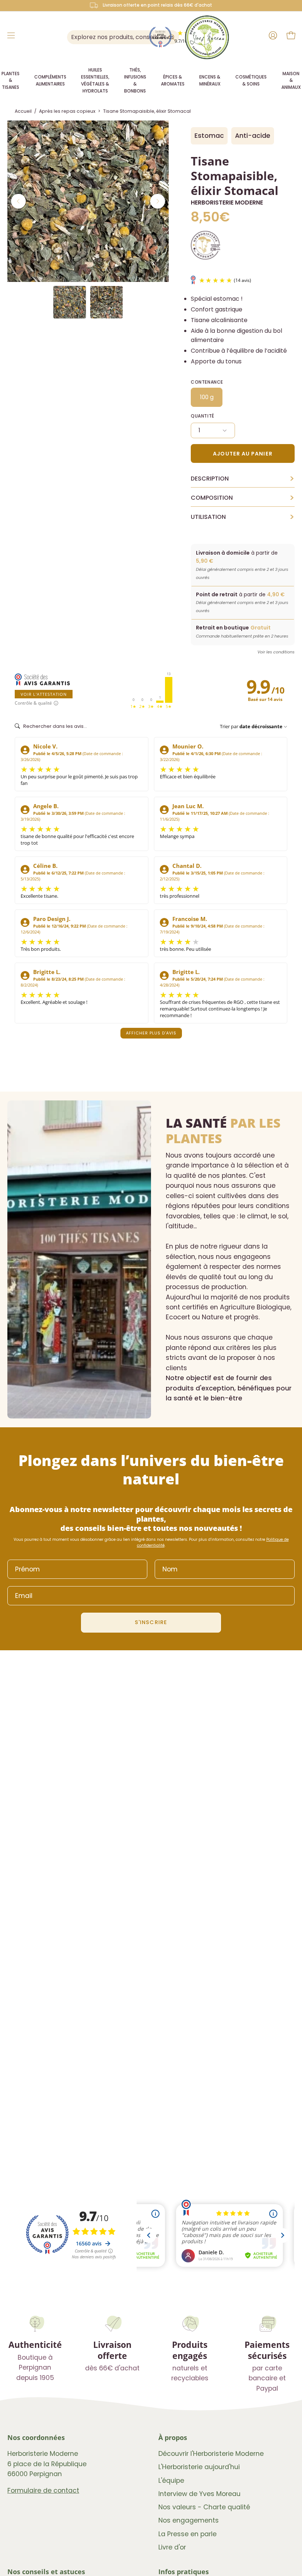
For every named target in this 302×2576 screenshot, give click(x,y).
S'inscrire (151, 1622)
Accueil (23, 111)
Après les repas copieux (67, 111)
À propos (173, 2437)
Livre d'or (172, 2547)
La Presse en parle (187, 2534)
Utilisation (243, 517)
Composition (243, 498)
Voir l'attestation (44, 694)
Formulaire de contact (43, 2491)
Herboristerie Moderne (227, 203)
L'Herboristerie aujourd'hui (199, 2467)
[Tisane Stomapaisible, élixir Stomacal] (70, 302)
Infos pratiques (184, 2572)
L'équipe (171, 2481)
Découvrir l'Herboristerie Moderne (211, 2454)
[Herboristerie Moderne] (207, 37)
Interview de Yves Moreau (199, 2494)
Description (243, 479)
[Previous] (18, 201)
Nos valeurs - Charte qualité (204, 2507)
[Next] (158, 201)
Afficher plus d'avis (151, 1033)
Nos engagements (189, 2521)
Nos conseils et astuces (46, 2572)
